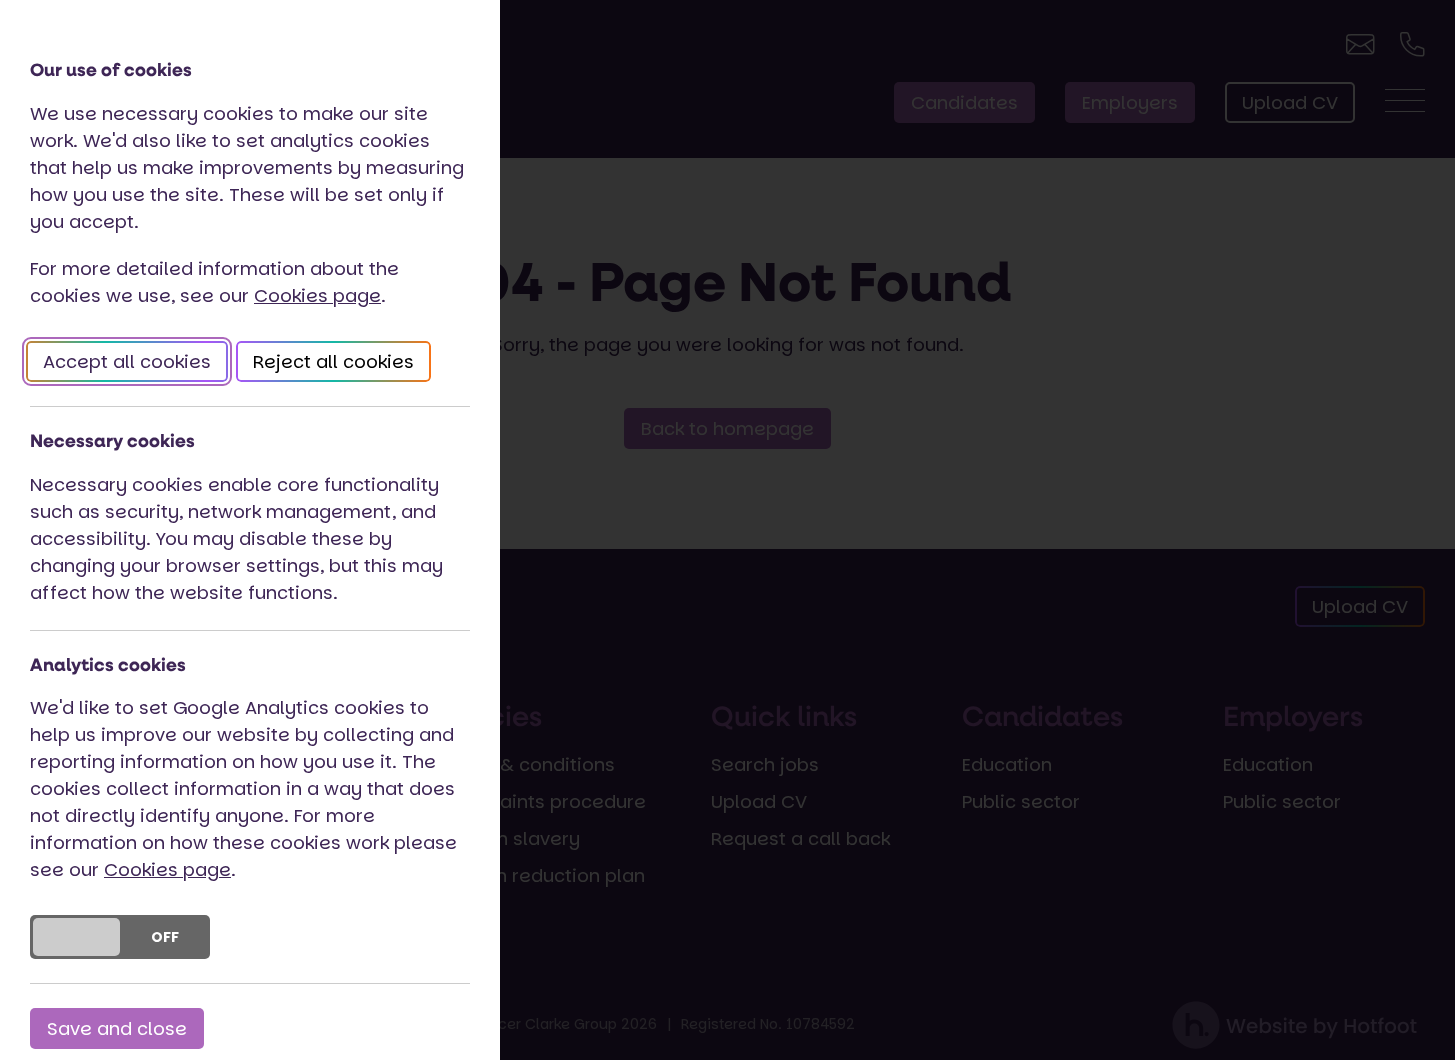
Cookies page (317, 295)
